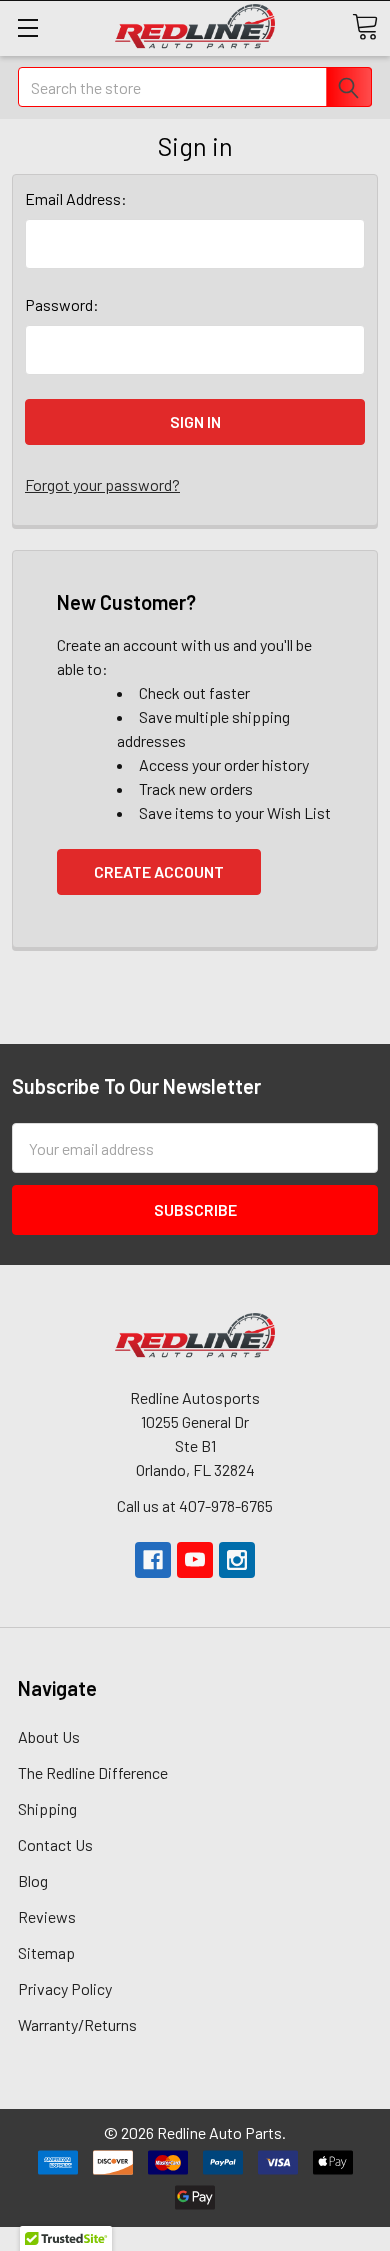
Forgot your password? (102, 484)
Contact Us (55, 1844)
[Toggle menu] (27, 27)
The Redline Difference (93, 1772)
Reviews (47, 1916)
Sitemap (46, 1952)
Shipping (47, 1808)
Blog (33, 1880)
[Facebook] (153, 1560)
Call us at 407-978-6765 (195, 1505)
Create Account (159, 871)
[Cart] (365, 27)
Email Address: (76, 198)
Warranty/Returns (77, 2024)
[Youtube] (195, 1560)
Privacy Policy (65, 1988)
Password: (62, 304)
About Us (49, 1736)
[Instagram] (237, 1560)
